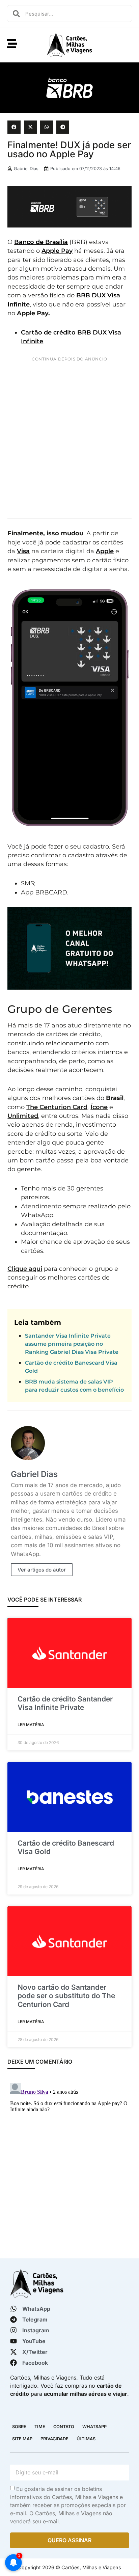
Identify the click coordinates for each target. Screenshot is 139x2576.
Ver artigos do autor (42, 1570)
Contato (64, 2427)
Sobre (19, 2427)
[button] (14, 127)
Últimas (86, 2439)
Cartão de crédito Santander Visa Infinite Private (65, 1703)
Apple (105, 551)
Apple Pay (57, 251)
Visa (23, 551)
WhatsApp (94, 2427)
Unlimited (23, 1116)
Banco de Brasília (41, 242)
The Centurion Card (57, 1107)
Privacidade (54, 2439)
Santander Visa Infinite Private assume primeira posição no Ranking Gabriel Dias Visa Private (72, 1344)
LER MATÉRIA (31, 1725)
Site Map (22, 2439)
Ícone (99, 1107)
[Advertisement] (69, 442)
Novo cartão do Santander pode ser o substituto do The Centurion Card (66, 1996)
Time (40, 2427)
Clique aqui (25, 1269)
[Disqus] (69, 2165)
